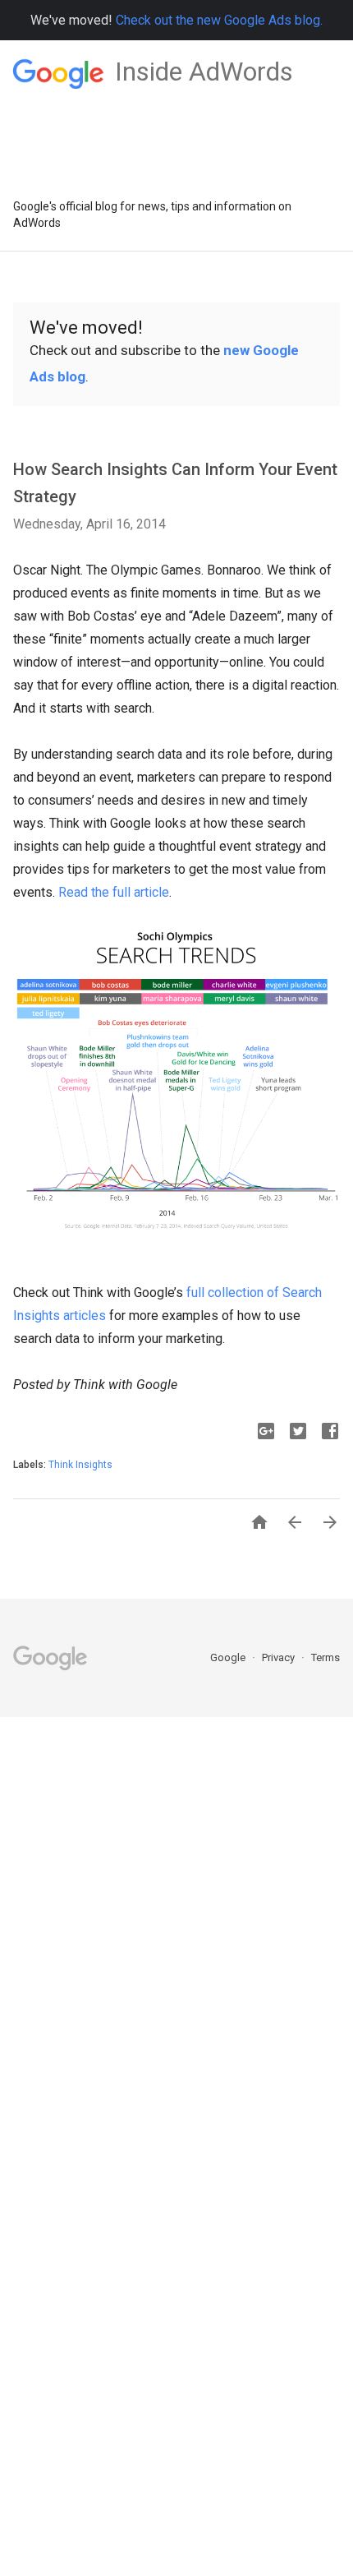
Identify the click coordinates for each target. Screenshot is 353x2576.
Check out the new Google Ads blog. (219, 20)
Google (229, 1657)
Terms (325, 1657)
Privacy (280, 1657)
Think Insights (80, 1465)
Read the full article (114, 892)
